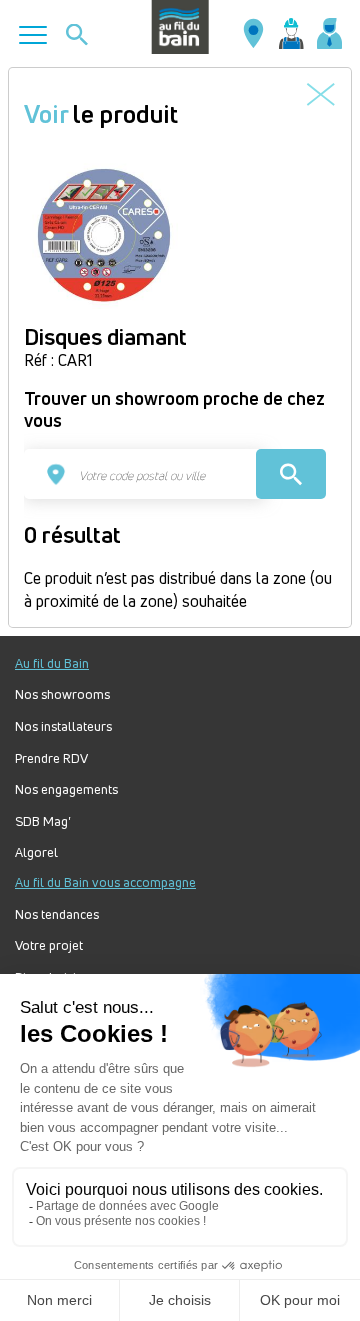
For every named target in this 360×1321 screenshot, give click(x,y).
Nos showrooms (62, 694)
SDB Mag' (43, 821)
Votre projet (49, 945)
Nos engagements (66, 789)
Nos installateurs (63, 726)
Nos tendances (57, 914)
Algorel (36, 852)
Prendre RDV (51, 758)
